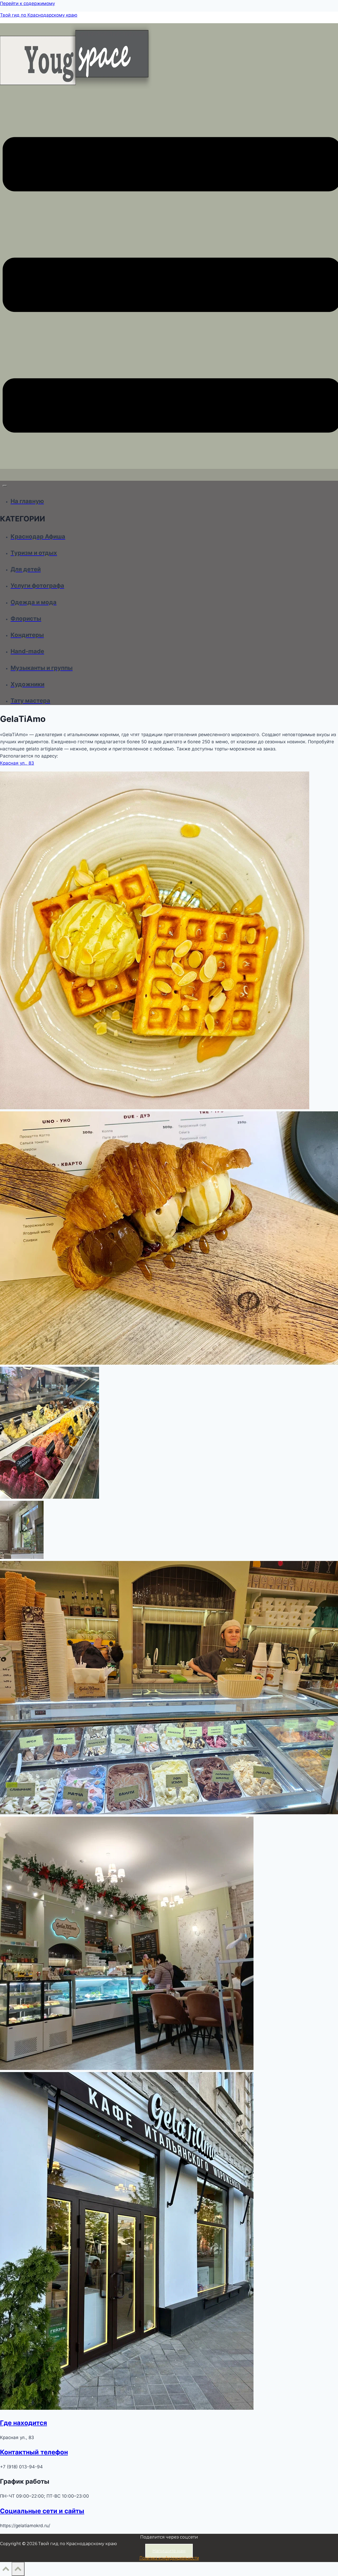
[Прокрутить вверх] (6, 2570)
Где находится (24, 2423)
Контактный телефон (34, 2452)
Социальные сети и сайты (42, 2511)
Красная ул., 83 (17, 763)
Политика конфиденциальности (169, 2558)
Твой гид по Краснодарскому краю (39, 15)
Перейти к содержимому (27, 3)
